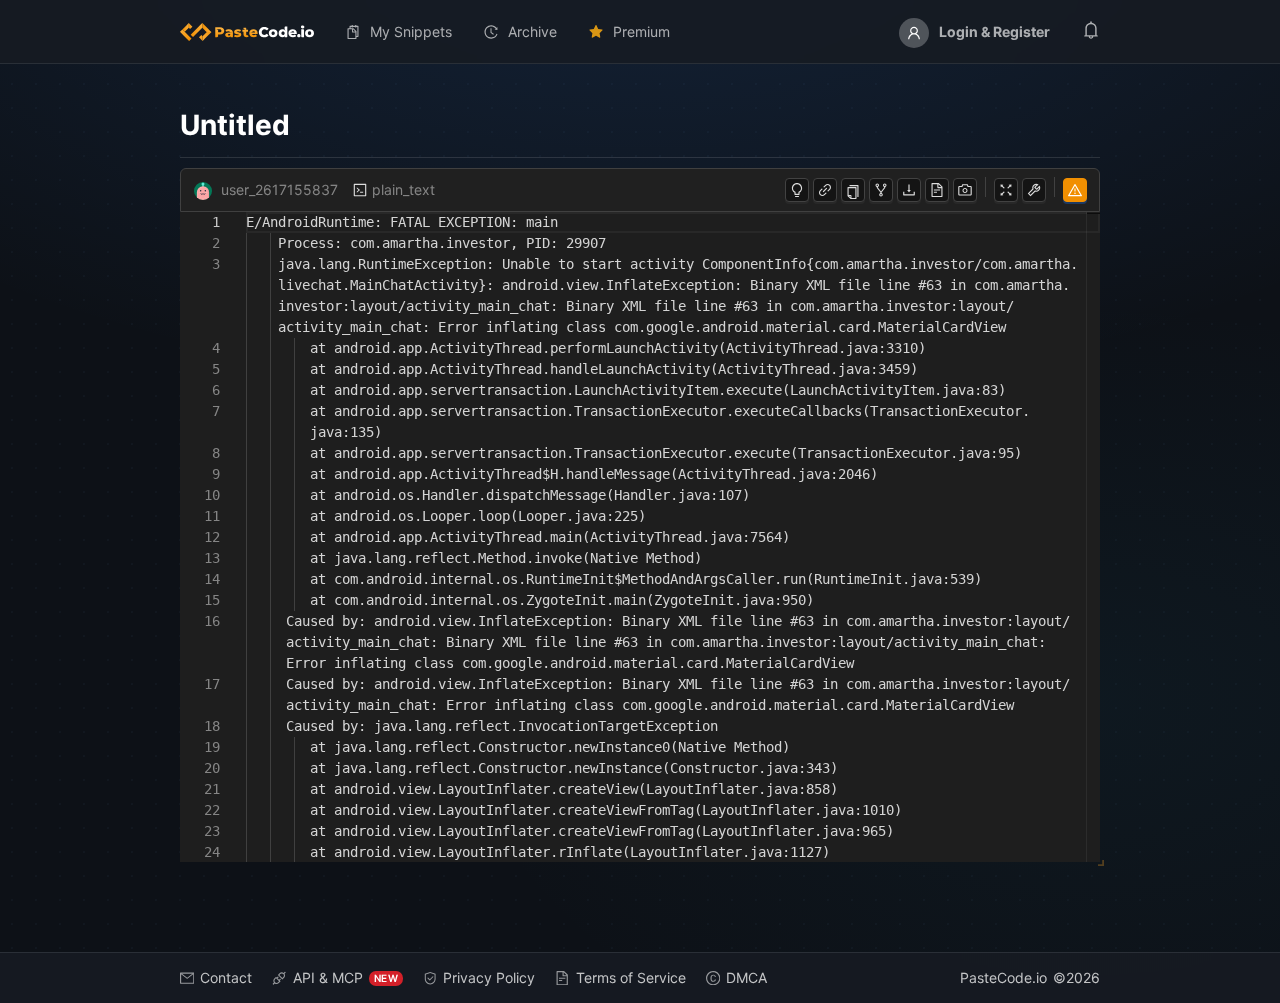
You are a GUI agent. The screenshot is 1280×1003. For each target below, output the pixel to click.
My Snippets (411, 31)
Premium (641, 31)
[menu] (640, 32)
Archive (532, 31)
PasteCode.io (1003, 977)
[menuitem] (255, 32)
